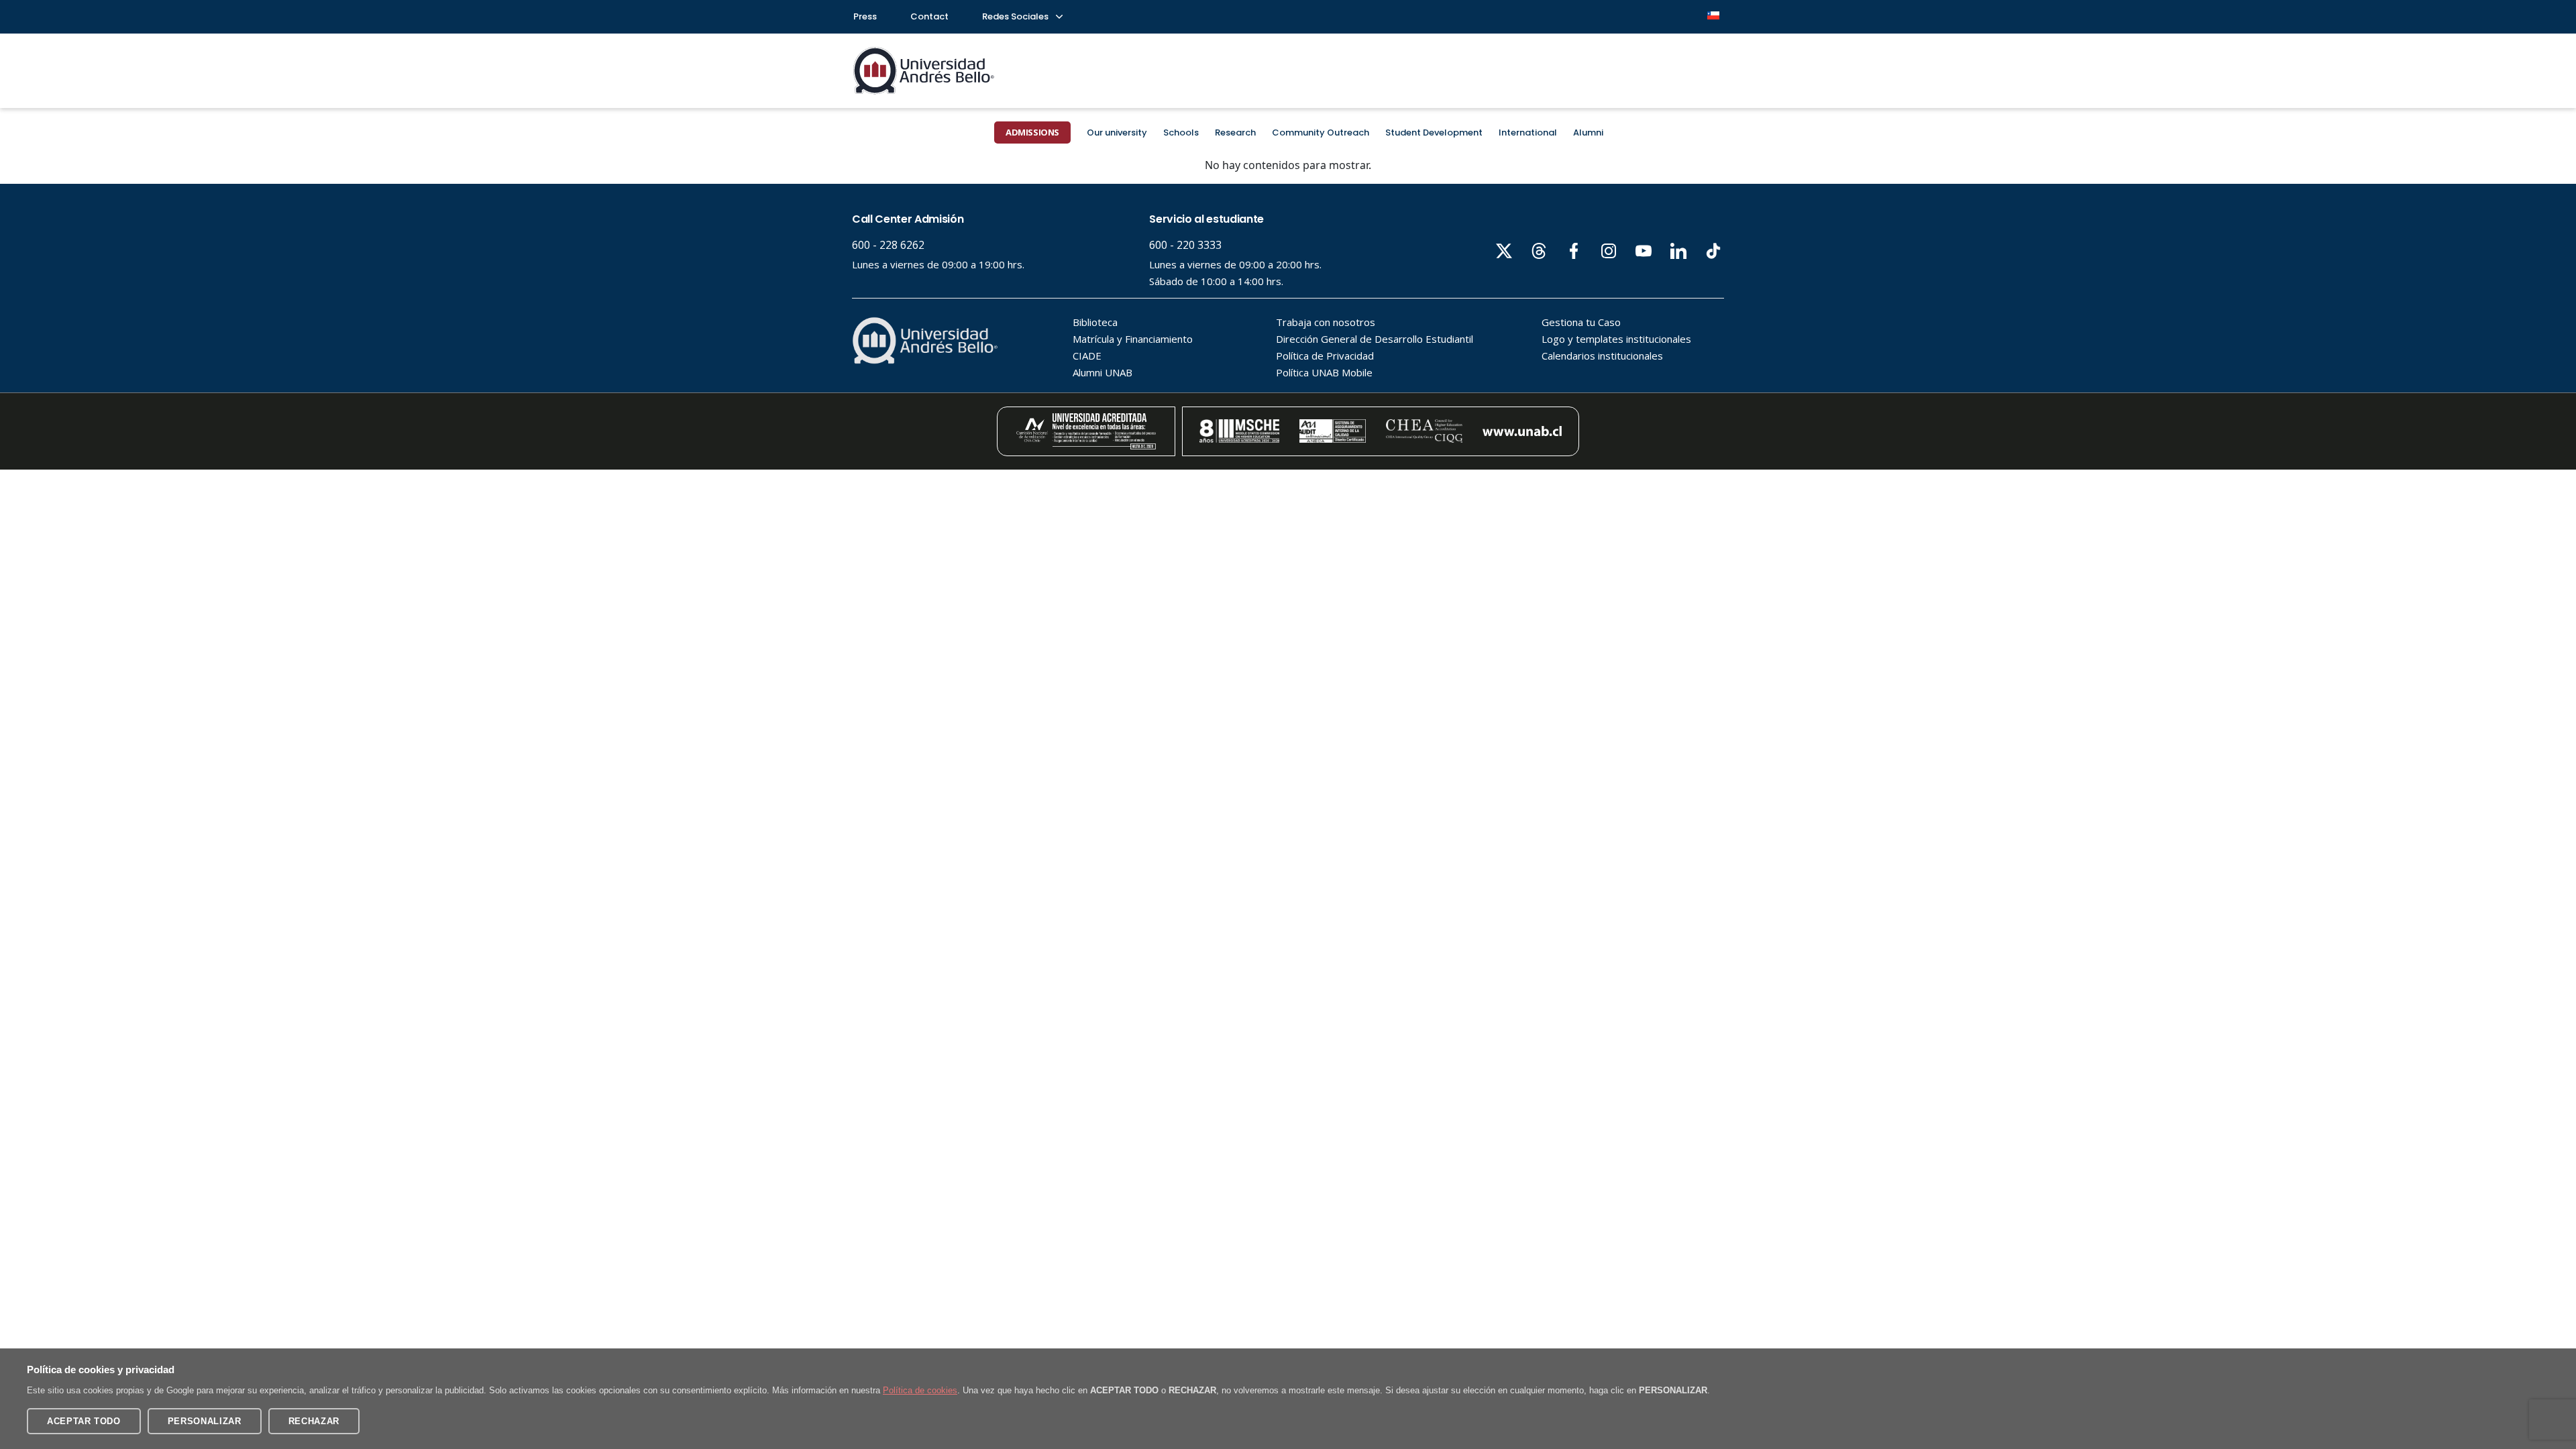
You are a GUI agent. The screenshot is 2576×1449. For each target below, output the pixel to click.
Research (1235, 132)
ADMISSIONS (1032, 132)
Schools (1181, 132)
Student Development (1434, 132)
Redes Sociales (1016, 16)
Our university (1117, 132)
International (1528, 132)
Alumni (1588, 132)
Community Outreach (1321, 132)
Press (865, 16)
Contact (929, 16)
